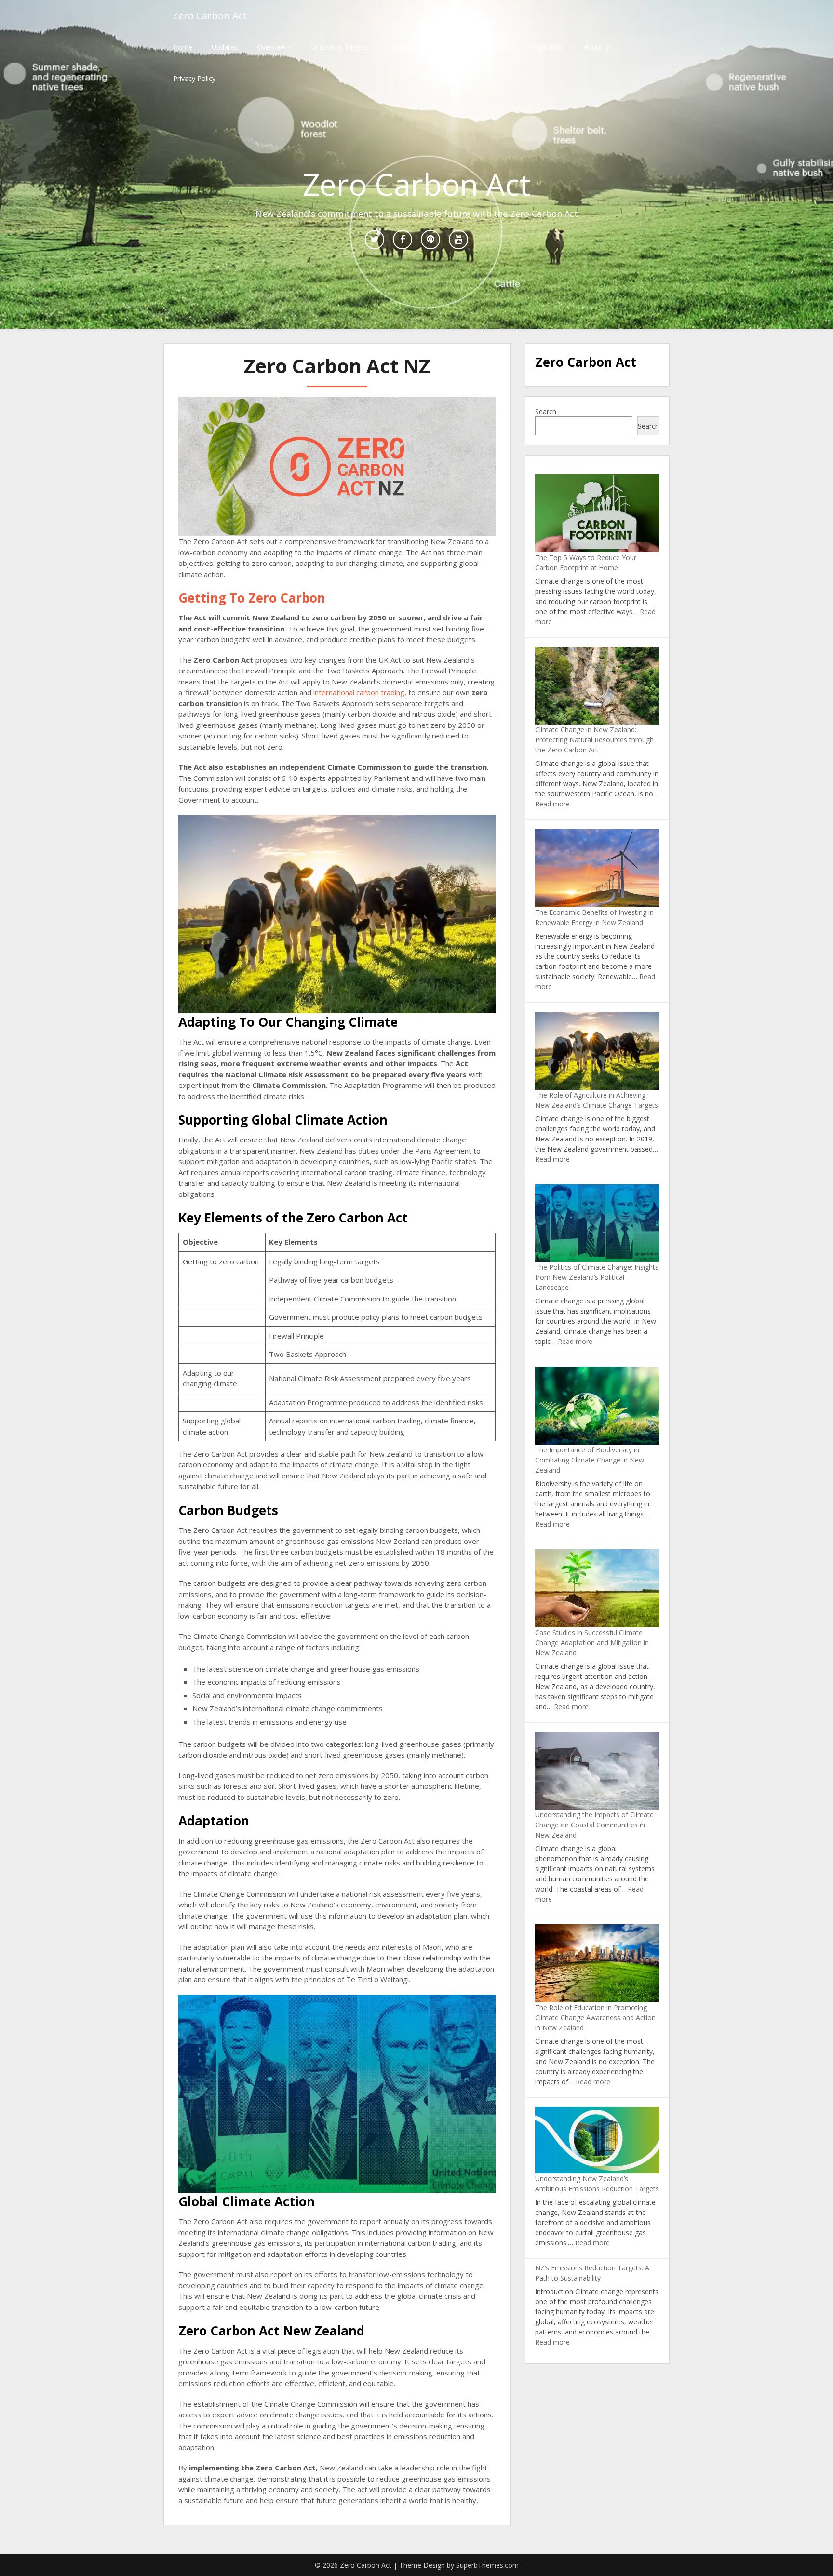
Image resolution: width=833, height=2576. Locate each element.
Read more (552, 804)
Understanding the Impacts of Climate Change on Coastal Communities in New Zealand (594, 1825)
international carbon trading (359, 692)
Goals (503, 47)
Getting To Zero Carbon (252, 598)
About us (598, 47)
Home (183, 47)
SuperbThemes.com (487, 2565)
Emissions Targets (340, 47)
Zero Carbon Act (210, 16)
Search (546, 411)
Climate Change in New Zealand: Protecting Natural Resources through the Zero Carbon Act (594, 740)
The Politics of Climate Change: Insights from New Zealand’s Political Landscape (597, 1277)
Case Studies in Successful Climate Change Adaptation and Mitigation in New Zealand (592, 1643)
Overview (271, 47)
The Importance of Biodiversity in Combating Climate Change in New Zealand (590, 1460)
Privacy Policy (194, 78)
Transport (403, 47)
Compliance (456, 47)
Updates (225, 47)
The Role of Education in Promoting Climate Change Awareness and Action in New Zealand (595, 2018)
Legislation (548, 47)
